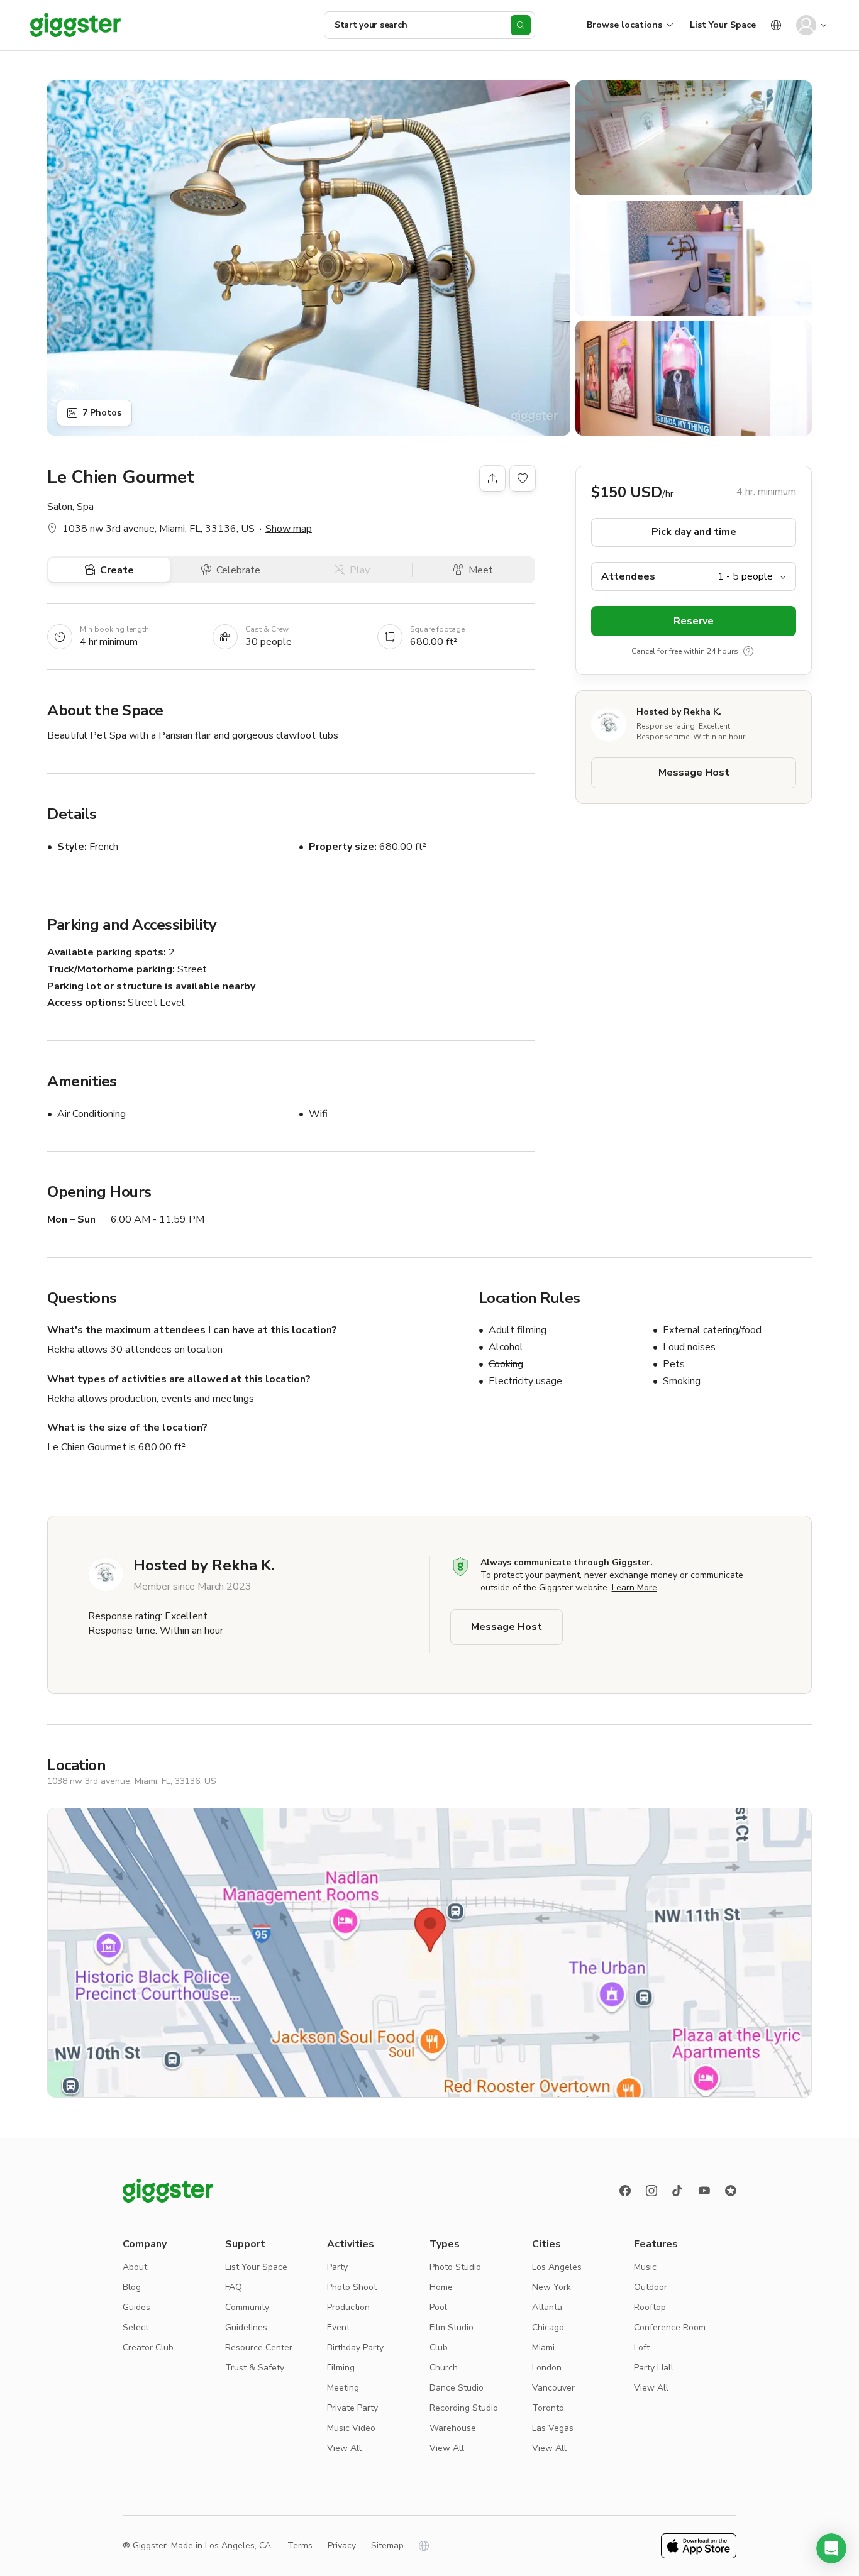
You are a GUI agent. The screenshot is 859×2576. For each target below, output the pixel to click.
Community (247, 2307)
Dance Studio (457, 2388)
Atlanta (547, 2307)
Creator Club (148, 2348)
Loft (642, 2348)
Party (337, 2267)
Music (645, 2267)
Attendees (628, 576)
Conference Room (670, 2327)
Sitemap (387, 2546)
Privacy (342, 2546)
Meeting (343, 2388)
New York (551, 2287)
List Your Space (723, 25)
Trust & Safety (255, 2368)
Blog (132, 2287)
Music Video (351, 2428)
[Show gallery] (309, 258)
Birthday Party (355, 2348)
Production (348, 2307)
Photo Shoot (352, 2287)
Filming (341, 2368)
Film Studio (452, 2327)
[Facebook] (625, 2191)
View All (344, 2448)
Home (441, 2287)
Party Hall (654, 2368)
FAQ (234, 2287)
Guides (136, 2307)
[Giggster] (75, 25)
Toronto (548, 2408)
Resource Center (259, 2348)
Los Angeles (557, 2267)
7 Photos (102, 413)
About (135, 2267)
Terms (300, 2546)
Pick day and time (694, 532)
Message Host (694, 773)
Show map (289, 529)
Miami (543, 2348)
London (547, 2368)
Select (136, 2327)
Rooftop (650, 2307)
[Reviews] (731, 2191)
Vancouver (553, 2388)
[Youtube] (704, 2191)
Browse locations (624, 25)
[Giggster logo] (168, 2191)
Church (444, 2368)
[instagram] (651, 2191)
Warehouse (453, 2428)
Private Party (352, 2408)
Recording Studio (464, 2408)
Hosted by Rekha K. (679, 712)
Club (439, 2348)
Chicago (548, 2327)
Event (338, 2327)
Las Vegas (553, 2428)
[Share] (492, 478)
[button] (831, 2548)
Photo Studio (455, 2267)
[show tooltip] (748, 652)
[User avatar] (806, 25)
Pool (438, 2307)
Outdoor (651, 2287)
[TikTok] (678, 2191)
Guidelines (246, 2327)
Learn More (635, 1588)
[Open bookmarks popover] (523, 478)
